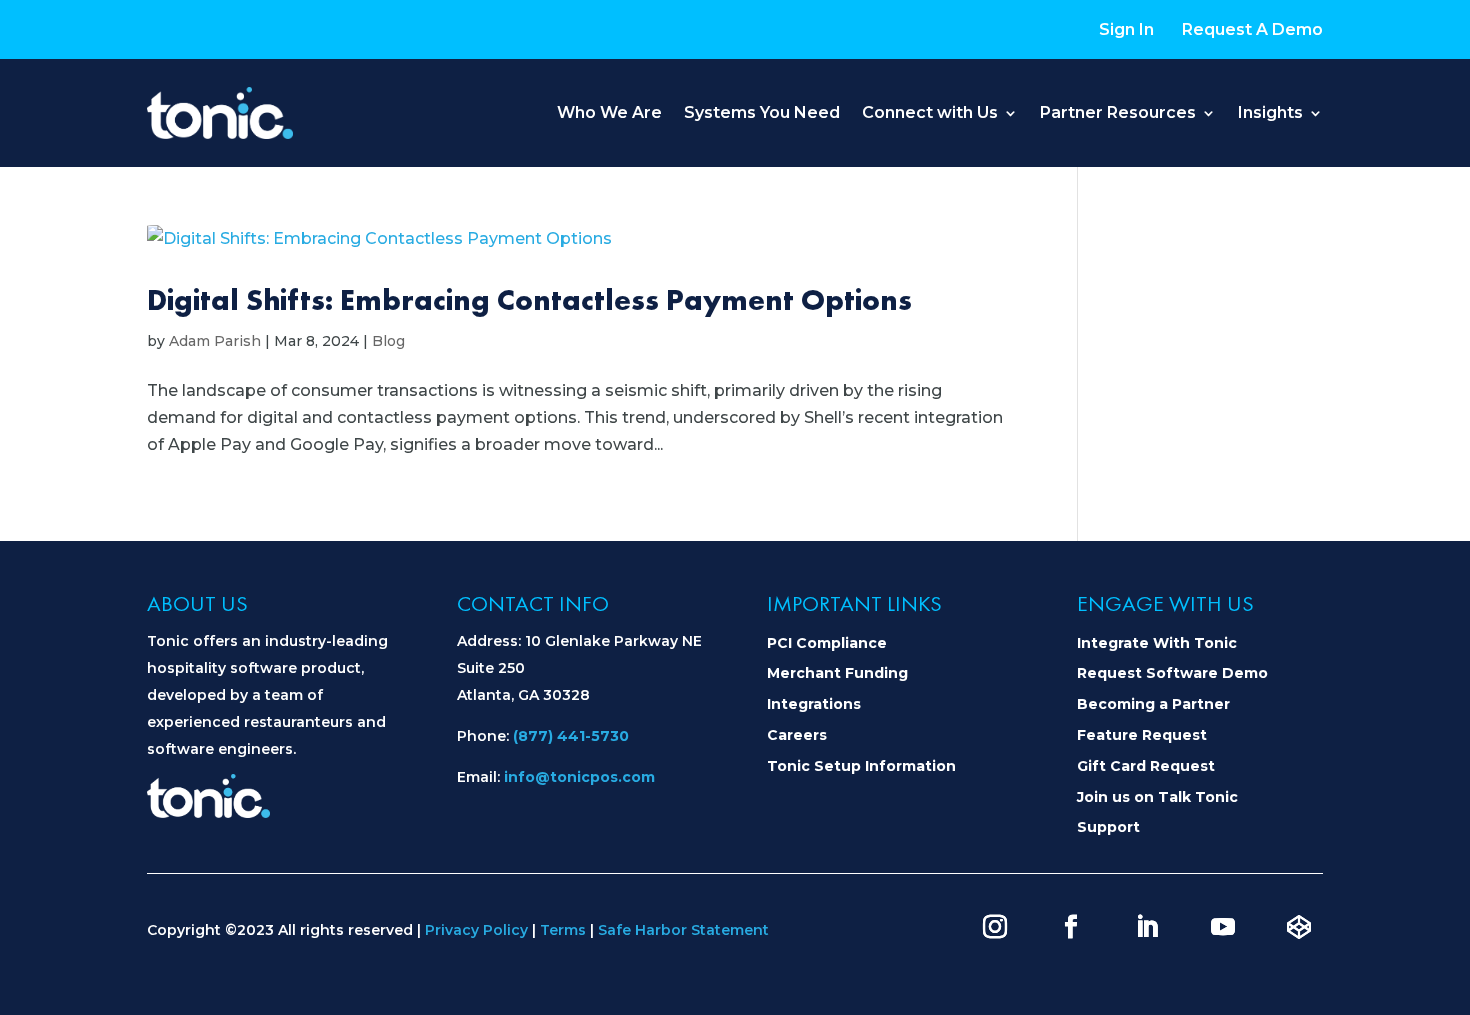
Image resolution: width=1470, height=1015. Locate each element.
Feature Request (1142, 735)
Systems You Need (762, 112)
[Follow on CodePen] (1299, 927)
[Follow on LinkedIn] (1147, 927)
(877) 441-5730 (571, 736)
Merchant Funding (837, 673)
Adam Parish (215, 341)
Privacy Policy (476, 930)
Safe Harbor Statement (683, 930)
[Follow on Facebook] (1071, 927)
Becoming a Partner (1153, 704)
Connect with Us (930, 112)
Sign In (1126, 29)
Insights (1270, 112)
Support (1108, 827)
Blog (388, 341)
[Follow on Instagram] (995, 927)
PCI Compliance (827, 643)
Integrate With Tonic (1157, 643)
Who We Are (609, 112)
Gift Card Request (1146, 766)
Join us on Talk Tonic (1157, 797)
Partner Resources (1118, 112)
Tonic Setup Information (861, 766)
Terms (563, 930)
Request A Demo (1252, 29)
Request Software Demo (1172, 673)
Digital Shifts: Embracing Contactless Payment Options (529, 300)
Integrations (814, 704)
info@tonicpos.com (579, 777)
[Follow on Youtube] (1223, 927)
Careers (797, 735)
